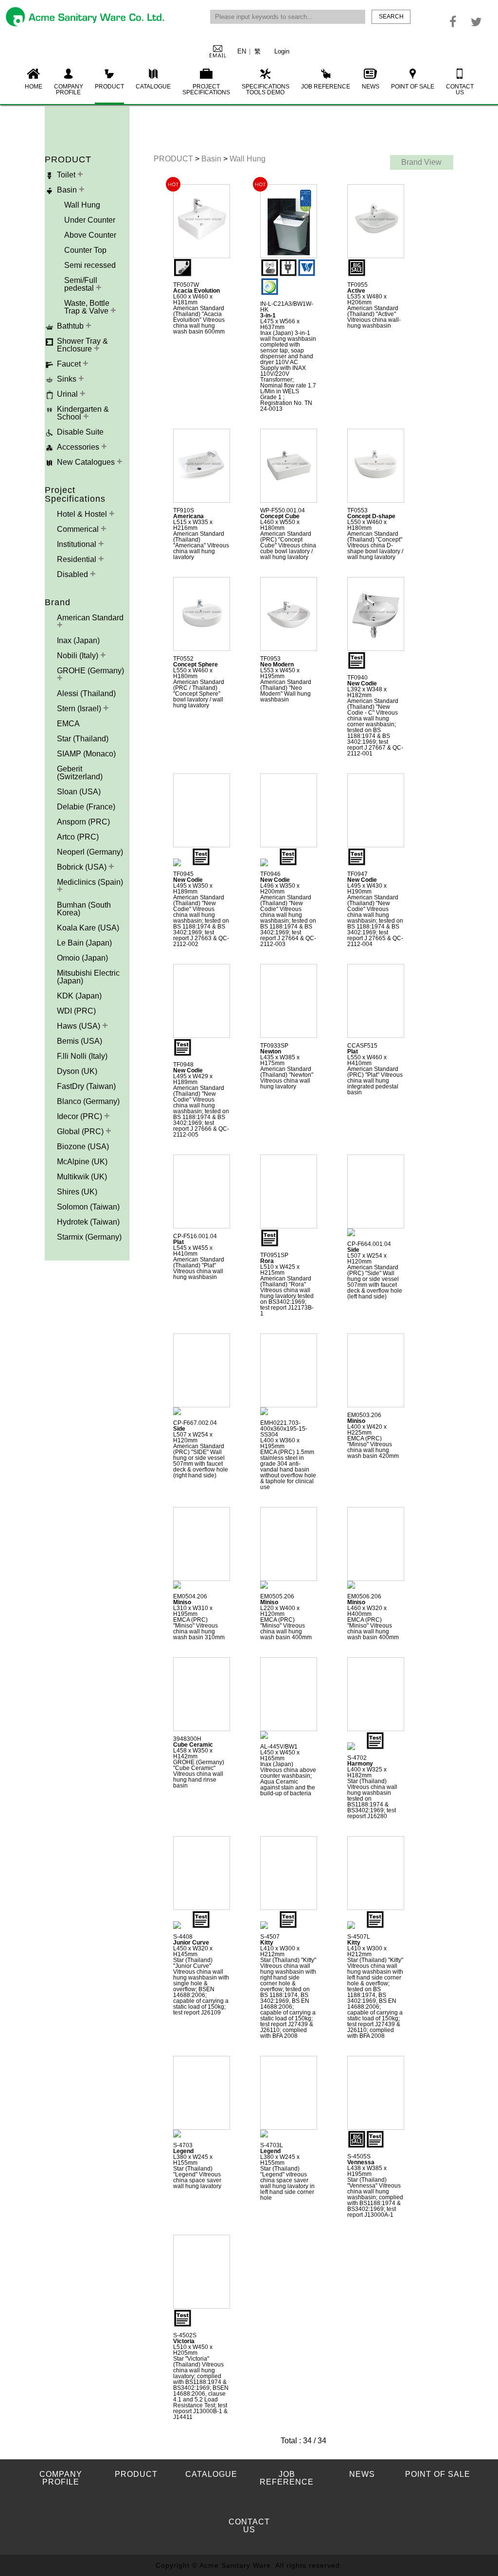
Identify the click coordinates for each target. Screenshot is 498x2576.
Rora (267, 1261)
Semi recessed (90, 265)
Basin (212, 159)
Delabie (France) (86, 807)
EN (242, 51)
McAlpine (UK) (82, 1162)
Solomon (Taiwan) (88, 1207)
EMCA (68, 724)
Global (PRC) (81, 1131)
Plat (353, 1051)
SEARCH (391, 17)
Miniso (356, 1421)
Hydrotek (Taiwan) (88, 1222)
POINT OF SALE (413, 87)
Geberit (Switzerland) (80, 773)
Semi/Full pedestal (81, 284)
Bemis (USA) (80, 1041)
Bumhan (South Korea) (84, 909)
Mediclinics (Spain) (90, 882)
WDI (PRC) (76, 1011)
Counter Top (85, 250)
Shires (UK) (77, 1192)
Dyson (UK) (77, 1071)
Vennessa (361, 2162)
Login (282, 51)
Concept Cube (280, 516)
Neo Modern (277, 665)
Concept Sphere (196, 665)
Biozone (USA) (83, 1147)
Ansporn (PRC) (83, 822)
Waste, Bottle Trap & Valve (87, 307)
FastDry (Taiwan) (86, 1086)
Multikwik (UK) (82, 1177)
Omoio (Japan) (82, 958)
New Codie (362, 683)
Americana (188, 516)
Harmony (360, 1764)
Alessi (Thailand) (86, 693)
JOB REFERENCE (326, 87)
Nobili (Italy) (79, 656)
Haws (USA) (80, 1026)
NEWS (371, 87)
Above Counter (90, 235)
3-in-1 (268, 315)
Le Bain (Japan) (84, 943)
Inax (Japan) (78, 640)
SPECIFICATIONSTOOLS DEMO (266, 89)
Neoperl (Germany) (90, 852)
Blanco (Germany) (88, 1101)
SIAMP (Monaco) (86, 754)
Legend (183, 2151)
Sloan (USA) (79, 792)
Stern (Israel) (80, 709)
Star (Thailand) (83, 739)
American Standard (90, 618)
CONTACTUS (460, 89)
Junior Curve (191, 1943)
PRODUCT (109, 87)
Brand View (421, 162)
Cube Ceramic (193, 1745)
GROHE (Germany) (90, 671)
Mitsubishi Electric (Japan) (88, 977)
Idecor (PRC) (80, 1116)
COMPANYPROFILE (69, 89)
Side (353, 1250)
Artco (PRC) (78, 837)
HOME (34, 87)
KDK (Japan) (79, 996)
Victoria (184, 2341)
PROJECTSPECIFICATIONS (206, 89)
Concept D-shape (371, 516)
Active (356, 291)
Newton (271, 1051)
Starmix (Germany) (89, 1237)
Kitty (267, 1943)
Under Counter (90, 220)
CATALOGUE (153, 87)
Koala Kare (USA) (88, 928)
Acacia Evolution (196, 291)
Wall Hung (82, 205)
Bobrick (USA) (83, 867)
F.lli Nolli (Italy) (82, 1056)
